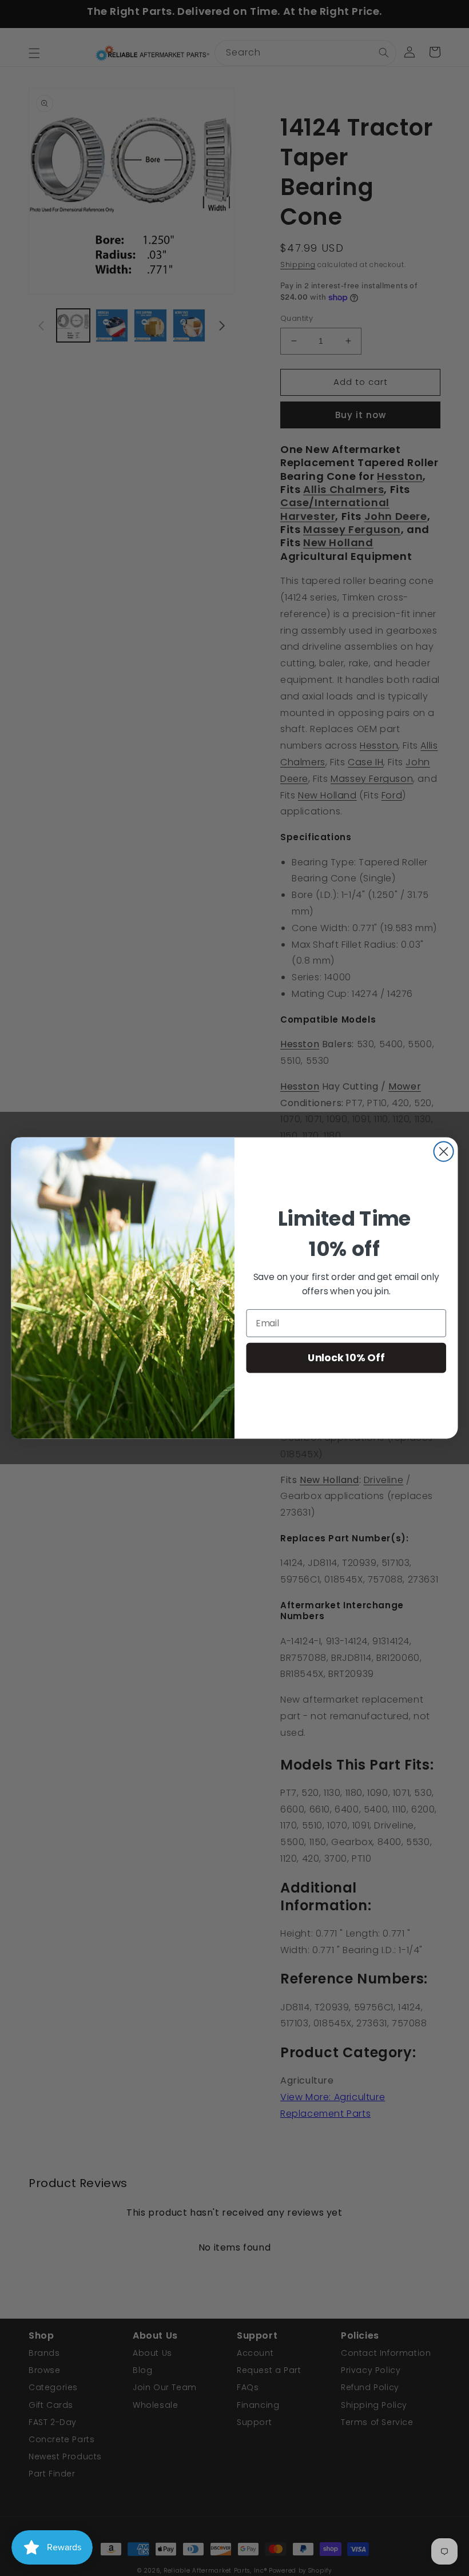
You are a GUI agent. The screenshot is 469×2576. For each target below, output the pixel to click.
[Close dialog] (444, 1151)
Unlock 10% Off (346, 1357)
